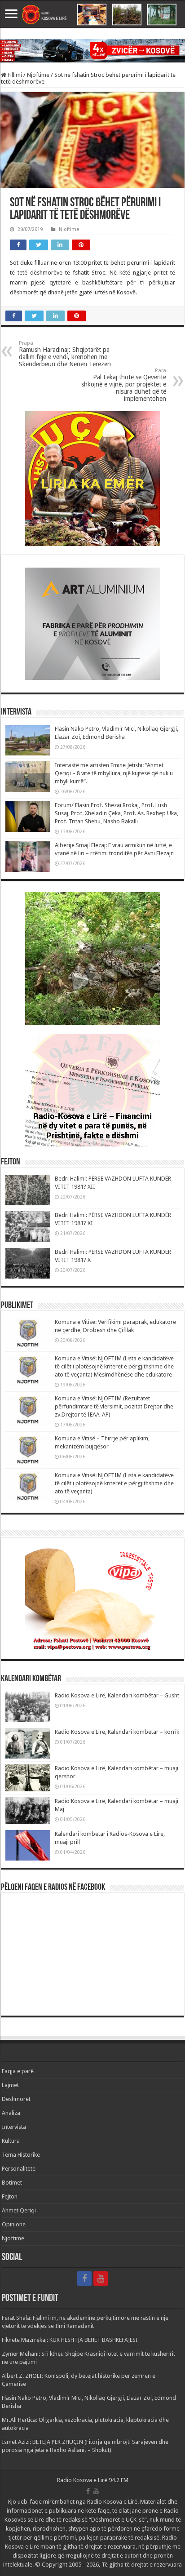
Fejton (10, 2196)
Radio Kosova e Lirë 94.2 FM (93, 2480)
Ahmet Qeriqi (19, 2210)
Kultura (11, 2141)
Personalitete (19, 2169)
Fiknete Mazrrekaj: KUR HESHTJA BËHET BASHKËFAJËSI (70, 2340)
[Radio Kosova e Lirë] (92, 15)
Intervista (14, 2127)
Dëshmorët (16, 2099)
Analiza (11, 2113)
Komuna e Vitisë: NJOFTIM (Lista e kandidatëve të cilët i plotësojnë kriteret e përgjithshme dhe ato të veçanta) (114, 1483)
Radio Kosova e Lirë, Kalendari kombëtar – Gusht (117, 1695)
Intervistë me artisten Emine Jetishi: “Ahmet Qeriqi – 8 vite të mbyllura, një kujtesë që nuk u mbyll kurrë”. (114, 773)
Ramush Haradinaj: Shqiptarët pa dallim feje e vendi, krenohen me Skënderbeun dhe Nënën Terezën (65, 354)
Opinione (14, 2224)
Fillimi (14, 75)
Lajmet (10, 2085)
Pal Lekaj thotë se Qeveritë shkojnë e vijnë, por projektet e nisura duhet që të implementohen (124, 385)
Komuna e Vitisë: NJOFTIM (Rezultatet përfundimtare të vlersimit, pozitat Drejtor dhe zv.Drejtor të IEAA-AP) (114, 1406)
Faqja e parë (18, 2071)
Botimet (12, 2183)
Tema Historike (21, 2155)
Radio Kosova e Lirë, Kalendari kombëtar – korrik (117, 1732)
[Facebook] (84, 2278)
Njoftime (38, 75)
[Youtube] (101, 2278)
